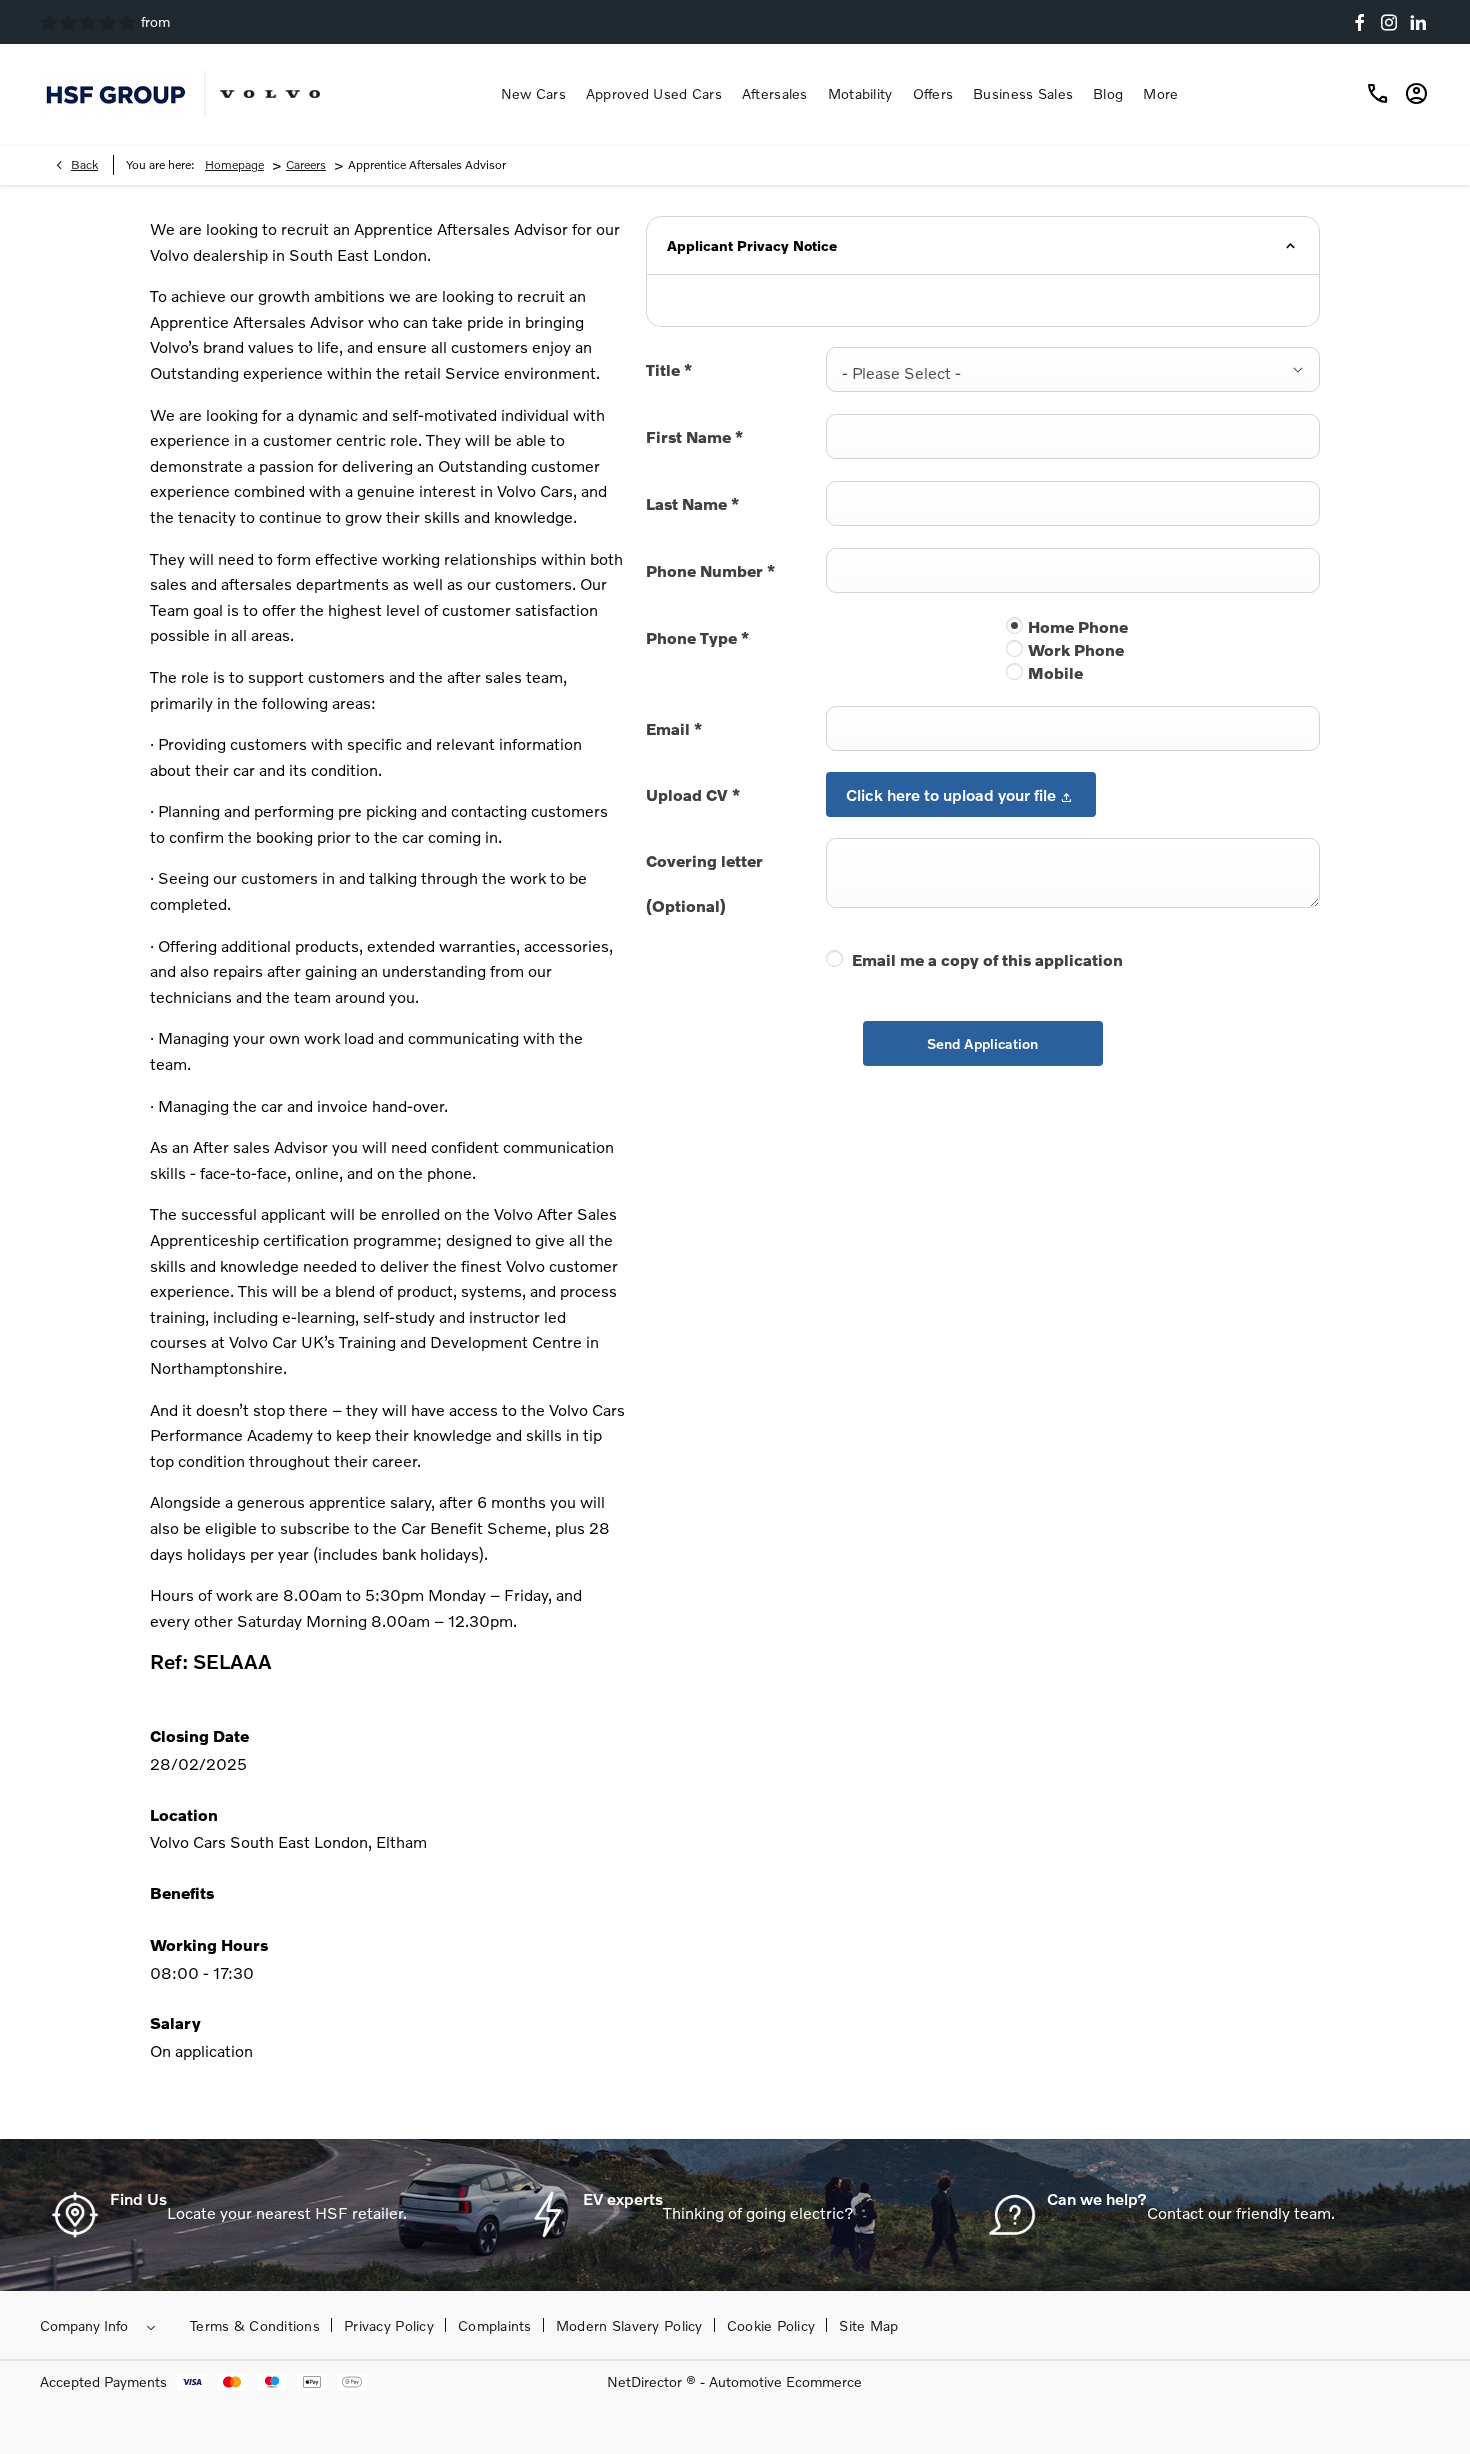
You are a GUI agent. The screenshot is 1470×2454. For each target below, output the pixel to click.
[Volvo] (270, 94)
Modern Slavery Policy (629, 2325)
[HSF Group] (115, 93)
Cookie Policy (771, 2325)
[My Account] (1413, 94)
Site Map (868, 2325)
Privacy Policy (389, 2325)
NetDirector (646, 2381)
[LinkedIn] (1418, 22)
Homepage (234, 164)
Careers (306, 164)
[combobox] (1073, 369)
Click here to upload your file (951, 794)
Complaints (495, 2325)
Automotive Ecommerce (785, 2381)
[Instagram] (1389, 22)
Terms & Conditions (255, 2325)
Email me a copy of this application (987, 959)
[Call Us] (1378, 94)
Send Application (982, 1043)
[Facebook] (1360, 22)
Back (84, 164)
